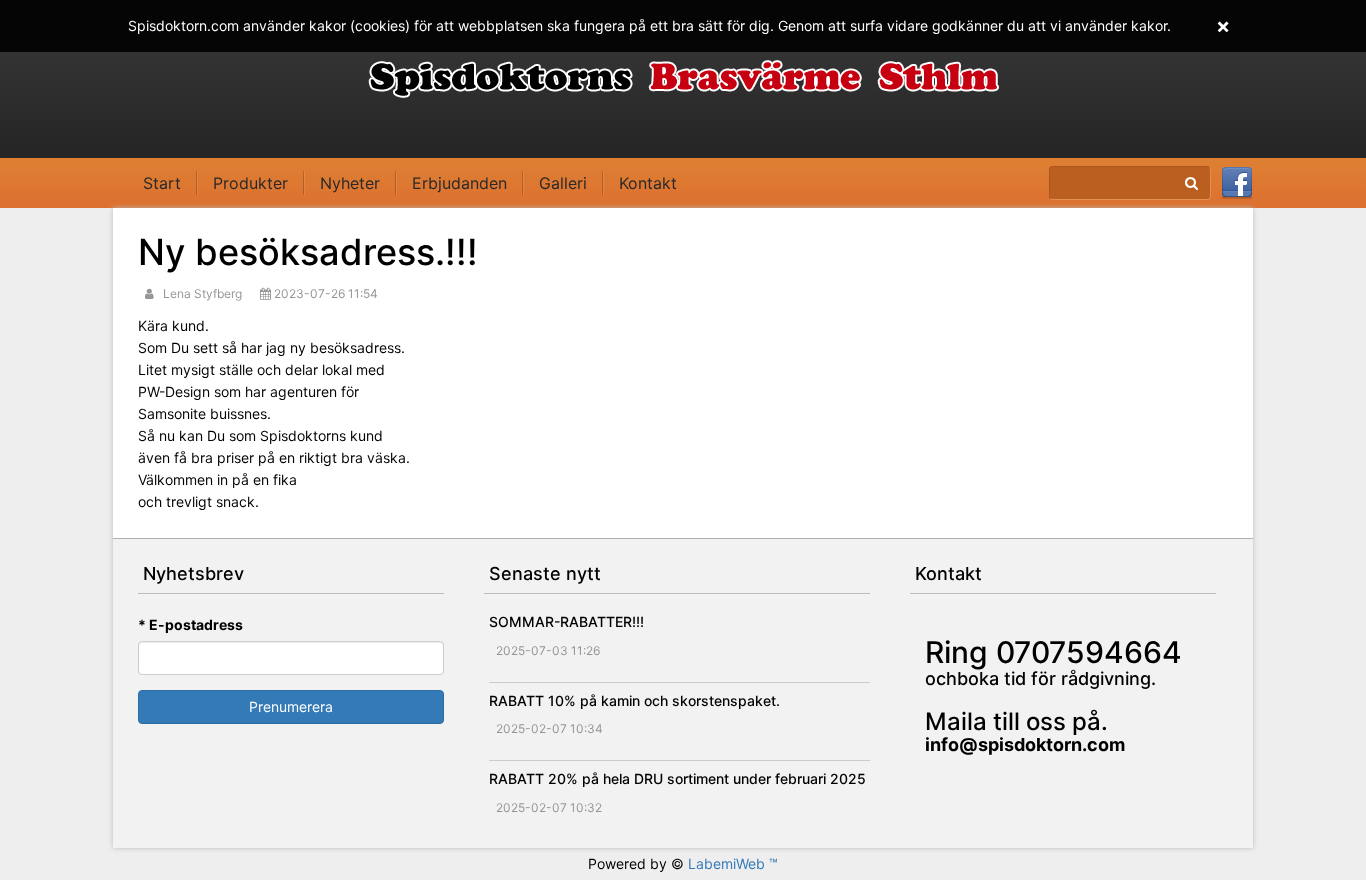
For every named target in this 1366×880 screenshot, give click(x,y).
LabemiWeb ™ (733, 863)
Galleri (563, 183)
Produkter (250, 183)
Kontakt (648, 183)
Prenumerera (291, 706)
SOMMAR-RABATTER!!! (566, 621)
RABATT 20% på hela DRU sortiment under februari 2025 (677, 778)
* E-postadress (190, 624)
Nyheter (350, 183)
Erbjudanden (459, 183)
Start (162, 183)
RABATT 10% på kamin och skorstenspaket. (634, 700)
